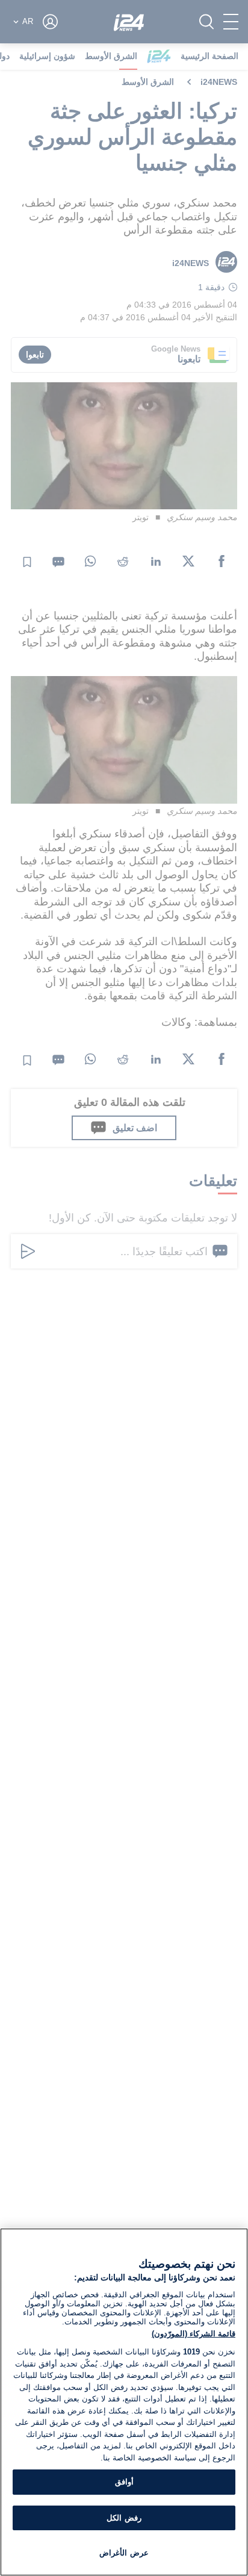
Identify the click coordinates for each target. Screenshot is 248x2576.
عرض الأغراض (124, 2553)
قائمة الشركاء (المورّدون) (194, 2334)
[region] (124, 2402)
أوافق (124, 2482)
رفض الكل (124, 2518)
